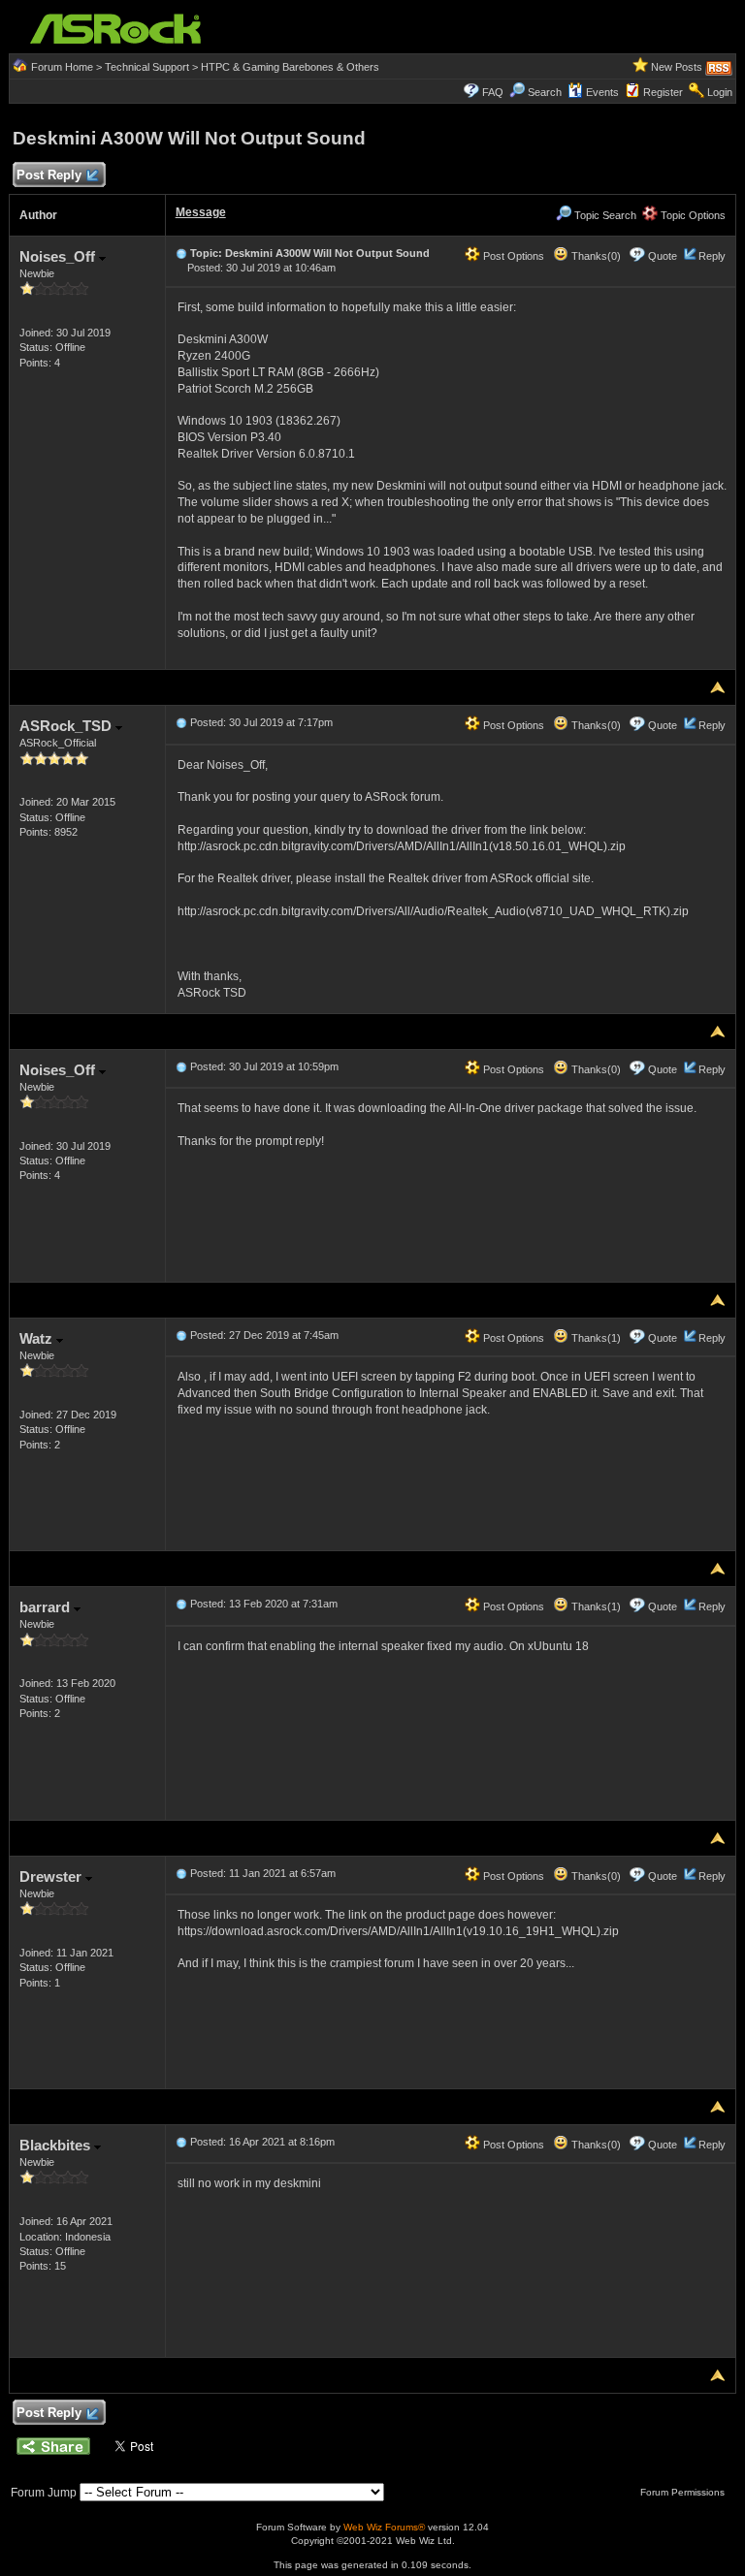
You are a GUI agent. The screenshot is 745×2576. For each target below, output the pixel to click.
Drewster (52, 1876)
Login (720, 92)
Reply (712, 256)
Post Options (512, 256)
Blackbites (57, 2145)
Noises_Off (59, 256)
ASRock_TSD (67, 726)
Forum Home (62, 67)
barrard (47, 1607)
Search (545, 92)
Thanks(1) (595, 1338)
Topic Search (604, 215)
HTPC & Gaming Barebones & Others (290, 67)
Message (201, 212)
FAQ (493, 92)
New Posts (677, 67)
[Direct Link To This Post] (181, 253)
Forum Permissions (684, 2492)
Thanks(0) (595, 256)
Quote (663, 256)
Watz (38, 1338)
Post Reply (49, 175)
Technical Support (147, 67)
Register (663, 92)
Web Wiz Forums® (384, 2527)
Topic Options (692, 215)
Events (602, 92)
